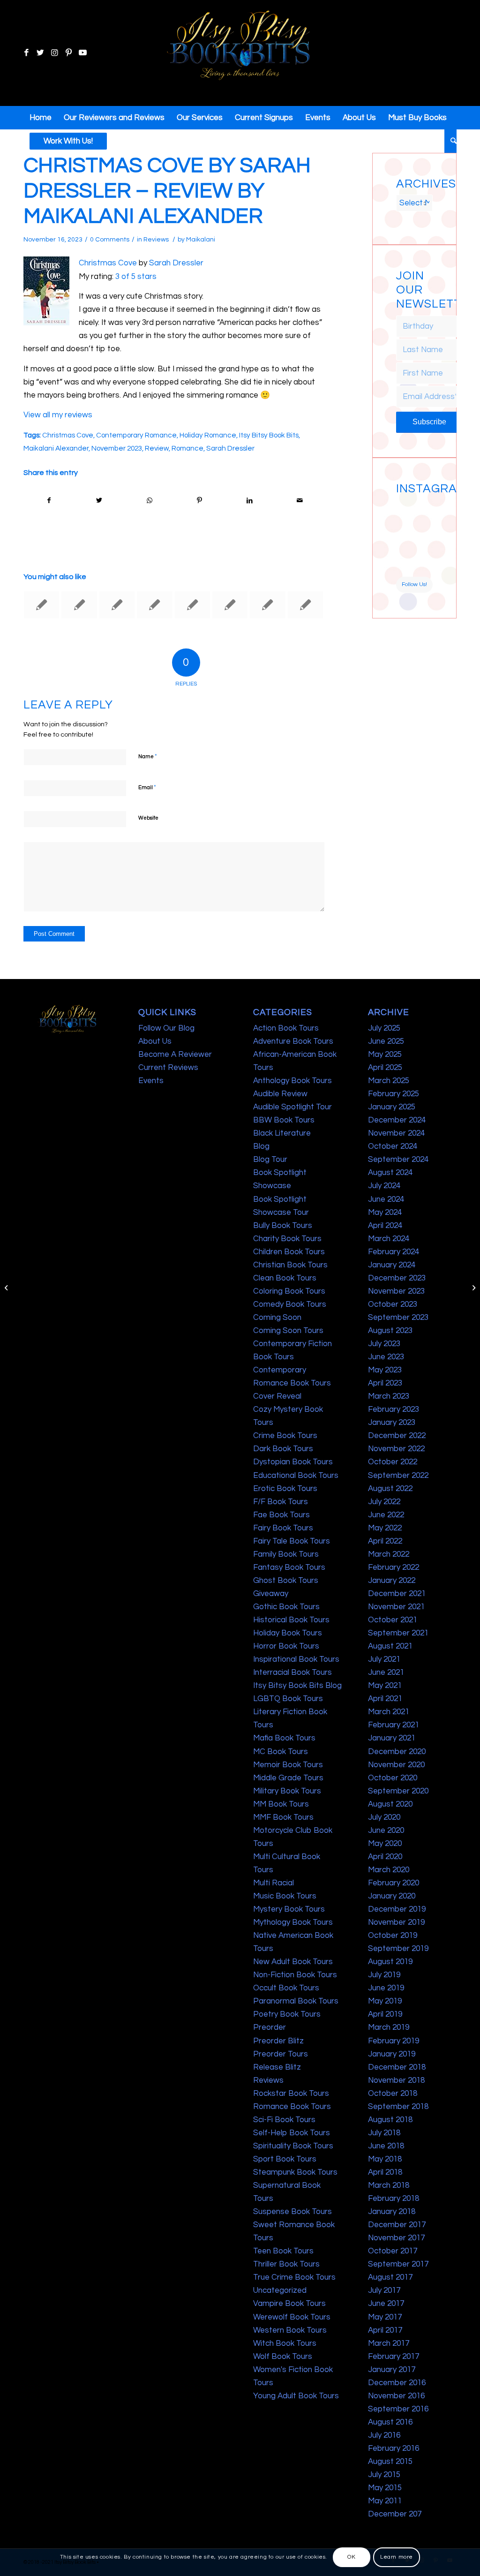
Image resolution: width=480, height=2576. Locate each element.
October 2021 (393, 1620)
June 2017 (386, 2304)
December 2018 (397, 2067)
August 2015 (390, 2462)
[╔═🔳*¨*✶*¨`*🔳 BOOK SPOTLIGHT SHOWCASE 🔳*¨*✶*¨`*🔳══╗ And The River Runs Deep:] (405, 508)
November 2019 (396, 1922)
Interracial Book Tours (292, 1672)
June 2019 (386, 1988)
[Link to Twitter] (40, 53)
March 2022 (389, 1554)
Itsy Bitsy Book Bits (269, 435)
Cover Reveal (277, 1396)
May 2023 (385, 1370)
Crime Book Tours (285, 1436)
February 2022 (394, 1567)
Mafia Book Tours (284, 1738)
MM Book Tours (281, 1804)
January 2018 (392, 2212)
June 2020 (386, 1830)
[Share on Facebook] (49, 501)
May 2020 (385, 1844)
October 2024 (393, 1146)
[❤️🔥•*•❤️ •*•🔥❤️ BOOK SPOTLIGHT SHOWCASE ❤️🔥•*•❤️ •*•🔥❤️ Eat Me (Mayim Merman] (424, 567)
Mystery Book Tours (289, 1909)
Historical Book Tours (291, 1620)
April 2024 (385, 1226)
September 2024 (398, 1160)
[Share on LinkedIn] (249, 501)
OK (351, 2557)
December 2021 (397, 1594)
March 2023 (389, 1396)
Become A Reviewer (175, 1055)
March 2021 (389, 1712)
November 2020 (396, 1765)
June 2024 (386, 1199)
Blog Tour (270, 1160)
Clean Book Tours (285, 1278)
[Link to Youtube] (82, 53)
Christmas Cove (108, 263)
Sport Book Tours (285, 2159)
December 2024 (397, 1120)
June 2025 (386, 1041)
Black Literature (282, 1133)
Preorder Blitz (278, 2041)
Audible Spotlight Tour (292, 1107)
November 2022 (396, 1449)
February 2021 (394, 1725)
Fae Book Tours (281, 1515)
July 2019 (384, 1975)
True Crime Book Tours (294, 2277)
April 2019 (385, 2014)
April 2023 (385, 1383)
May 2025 (385, 1055)
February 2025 (394, 1094)
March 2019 (389, 2027)
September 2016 (398, 2409)
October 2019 (393, 1936)
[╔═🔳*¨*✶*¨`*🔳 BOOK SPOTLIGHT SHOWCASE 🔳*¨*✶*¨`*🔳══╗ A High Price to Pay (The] (405, 527)
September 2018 (398, 2107)
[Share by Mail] (300, 501)
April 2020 (385, 1857)
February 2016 (394, 2448)
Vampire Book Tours (289, 2304)
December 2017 (397, 2225)
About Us (155, 1041)
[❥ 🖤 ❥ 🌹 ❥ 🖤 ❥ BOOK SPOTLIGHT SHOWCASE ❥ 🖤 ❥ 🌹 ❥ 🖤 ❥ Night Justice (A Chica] (424, 508)
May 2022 (385, 1528)
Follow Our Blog (166, 1028)
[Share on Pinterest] (199, 501)
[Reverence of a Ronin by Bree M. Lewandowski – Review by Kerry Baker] (230, 605)
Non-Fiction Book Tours (295, 1975)
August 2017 (390, 2277)
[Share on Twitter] (99, 501)
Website (148, 818)
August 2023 (390, 1331)
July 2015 (384, 2475)
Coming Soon (277, 1318)
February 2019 (394, 2041)
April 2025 (385, 1068)
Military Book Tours (287, 1791)
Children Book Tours (289, 1252)
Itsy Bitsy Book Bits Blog (297, 1686)
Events (151, 1081)
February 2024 (394, 1252)
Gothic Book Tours (286, 1607)
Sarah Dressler (176, 263)
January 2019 (392, 2054)
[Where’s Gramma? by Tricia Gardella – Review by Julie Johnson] (117, 605)
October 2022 (393, 1462)
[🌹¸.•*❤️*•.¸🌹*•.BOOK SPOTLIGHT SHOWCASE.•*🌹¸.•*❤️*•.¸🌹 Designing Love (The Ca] (405, 567)
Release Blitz (277, 2067)
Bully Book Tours (283, 1226)
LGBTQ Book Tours (288, 1699)
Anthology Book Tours (292, 1081)
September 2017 (398, 2264)
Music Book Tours (285, 1896)
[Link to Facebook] (26, 53)
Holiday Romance (208, 435)
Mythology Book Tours (293, 1922)
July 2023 (384, 1344)
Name (148, 756)
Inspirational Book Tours (296, 1659)
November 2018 (396, 2080)
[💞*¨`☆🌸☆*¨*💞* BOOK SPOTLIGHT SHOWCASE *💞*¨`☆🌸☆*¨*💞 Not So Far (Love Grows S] (405, 547)
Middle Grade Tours (288, 1778)
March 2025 (389, 1081)
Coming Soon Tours (288, 1331)
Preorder (270, 2027)
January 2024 (392, 1265)
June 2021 (386, 1672)
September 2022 (398, 1476)
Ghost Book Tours (286, 1581)
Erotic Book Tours (285, 1489)
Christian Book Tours (290, 1265)
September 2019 (398, 1949)
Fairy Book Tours (283, 1528)
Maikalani (201, 240)
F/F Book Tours (281, 1502)
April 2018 (385, 2172)
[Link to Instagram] (54, 53)
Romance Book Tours (292, 2107)
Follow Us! (414, 584)
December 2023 (397, 1278)
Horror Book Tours (286, 1646)
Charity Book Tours (287, 1239)
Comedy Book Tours (290, 1304)
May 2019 (385, 2001)
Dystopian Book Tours (293, 1462)
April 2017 (385, 2330)
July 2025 (384, 1028)
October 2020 (393, 1778)
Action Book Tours (286, 1028)
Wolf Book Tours (283, 2357)
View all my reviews (58, 415)
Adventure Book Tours (293, 1041)
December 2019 (397, 1909)
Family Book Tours (286, 1554)
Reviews (156, 240)
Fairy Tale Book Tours (292, 1541)
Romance (187, 448)
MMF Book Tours (283, 1817)
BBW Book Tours (284, 1120)
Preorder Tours (281, 2054)
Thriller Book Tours (286, 2264)
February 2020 (394, 1883)
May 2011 (385, 2501)
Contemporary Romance (136, 435)
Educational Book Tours (296, 1476)
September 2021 (398, 1633)
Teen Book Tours (283, 2251)
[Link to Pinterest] (68, 53)
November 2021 (396, 1607)
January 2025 (392, 1107)
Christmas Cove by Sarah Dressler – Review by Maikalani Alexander (167, 191)
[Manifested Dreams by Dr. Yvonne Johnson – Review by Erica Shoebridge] (79, 605)
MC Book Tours (281, 1752)
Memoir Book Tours (288, 1765)
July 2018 (384, 2133)
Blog (261, 1146)
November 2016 (396, 2396)
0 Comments (110, 240)
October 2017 (393, 2251)
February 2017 (394, 2357)
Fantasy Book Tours (289, 1567)
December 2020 (397, 1752)
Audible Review (280, 1094)
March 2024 (389, 1239)
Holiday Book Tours (288, 1633)
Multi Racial (274, 1883)
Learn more (397, 2557)
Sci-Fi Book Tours (284, 2120)
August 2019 (390, 1962)
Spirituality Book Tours (293, 2146)
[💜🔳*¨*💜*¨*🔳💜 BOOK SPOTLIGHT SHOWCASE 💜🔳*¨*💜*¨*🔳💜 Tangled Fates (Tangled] (424, 547)
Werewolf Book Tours (292, 2317)
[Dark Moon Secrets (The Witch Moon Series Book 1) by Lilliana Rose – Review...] (7, 1288)
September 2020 (398, 1791)
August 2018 (390, 2120)
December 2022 (397, 1436)
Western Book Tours (290, 2330)
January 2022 (392, 1581)
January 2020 (392, 1896)
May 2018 (385, 2159)
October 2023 (393, 1304)
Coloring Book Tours (289, 1291)
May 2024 (385, 1213)
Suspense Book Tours (292, 2212)
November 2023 (117, 448)
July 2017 (384, 2290)
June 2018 (386, 2146)
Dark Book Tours (283, 1449)
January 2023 (392, 1423)
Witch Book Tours (285, 2343)
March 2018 (389, 2185)
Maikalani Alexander (56, 448)
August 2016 (390, 2422)
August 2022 (390, 1489)
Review (157, 448)
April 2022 (385, 1541)
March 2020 (389, 1870)
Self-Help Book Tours (292, 2133)
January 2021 (392, 1738)
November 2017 (396, 2238)
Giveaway (271, 1594)
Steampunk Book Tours (295, 2172)
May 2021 (385, 1686)
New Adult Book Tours (293, 1962)
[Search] (450, 141)
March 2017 (389, 2343)
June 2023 (386, 1357)
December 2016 (397, 2383)
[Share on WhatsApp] (150, 501)
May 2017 (385, 2317)
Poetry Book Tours (287, 2014)
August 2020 (390, 1804)
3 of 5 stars (136, 277)
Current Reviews (168, 1068)
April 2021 (385, 1699)
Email (147, 787)
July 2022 (384, 1502)
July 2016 (384, 2435)
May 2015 (385, 2488)
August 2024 (390, 1173)
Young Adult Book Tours (296, 2396)
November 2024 (396, 1133)
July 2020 (384, 1817)
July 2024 (384, 1186)
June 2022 (386, 1515)
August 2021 (390, 1646)
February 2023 (394, 1409)
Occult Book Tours (286, 1988)
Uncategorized (280, 2290)
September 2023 (398, 1318)
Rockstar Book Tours (291, 2094)
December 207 (395, 2514)
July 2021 (384, 1659)
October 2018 (393, 2094)
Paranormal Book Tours (296, 2001)
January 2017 (392, 2370)
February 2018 (394, 2199)
